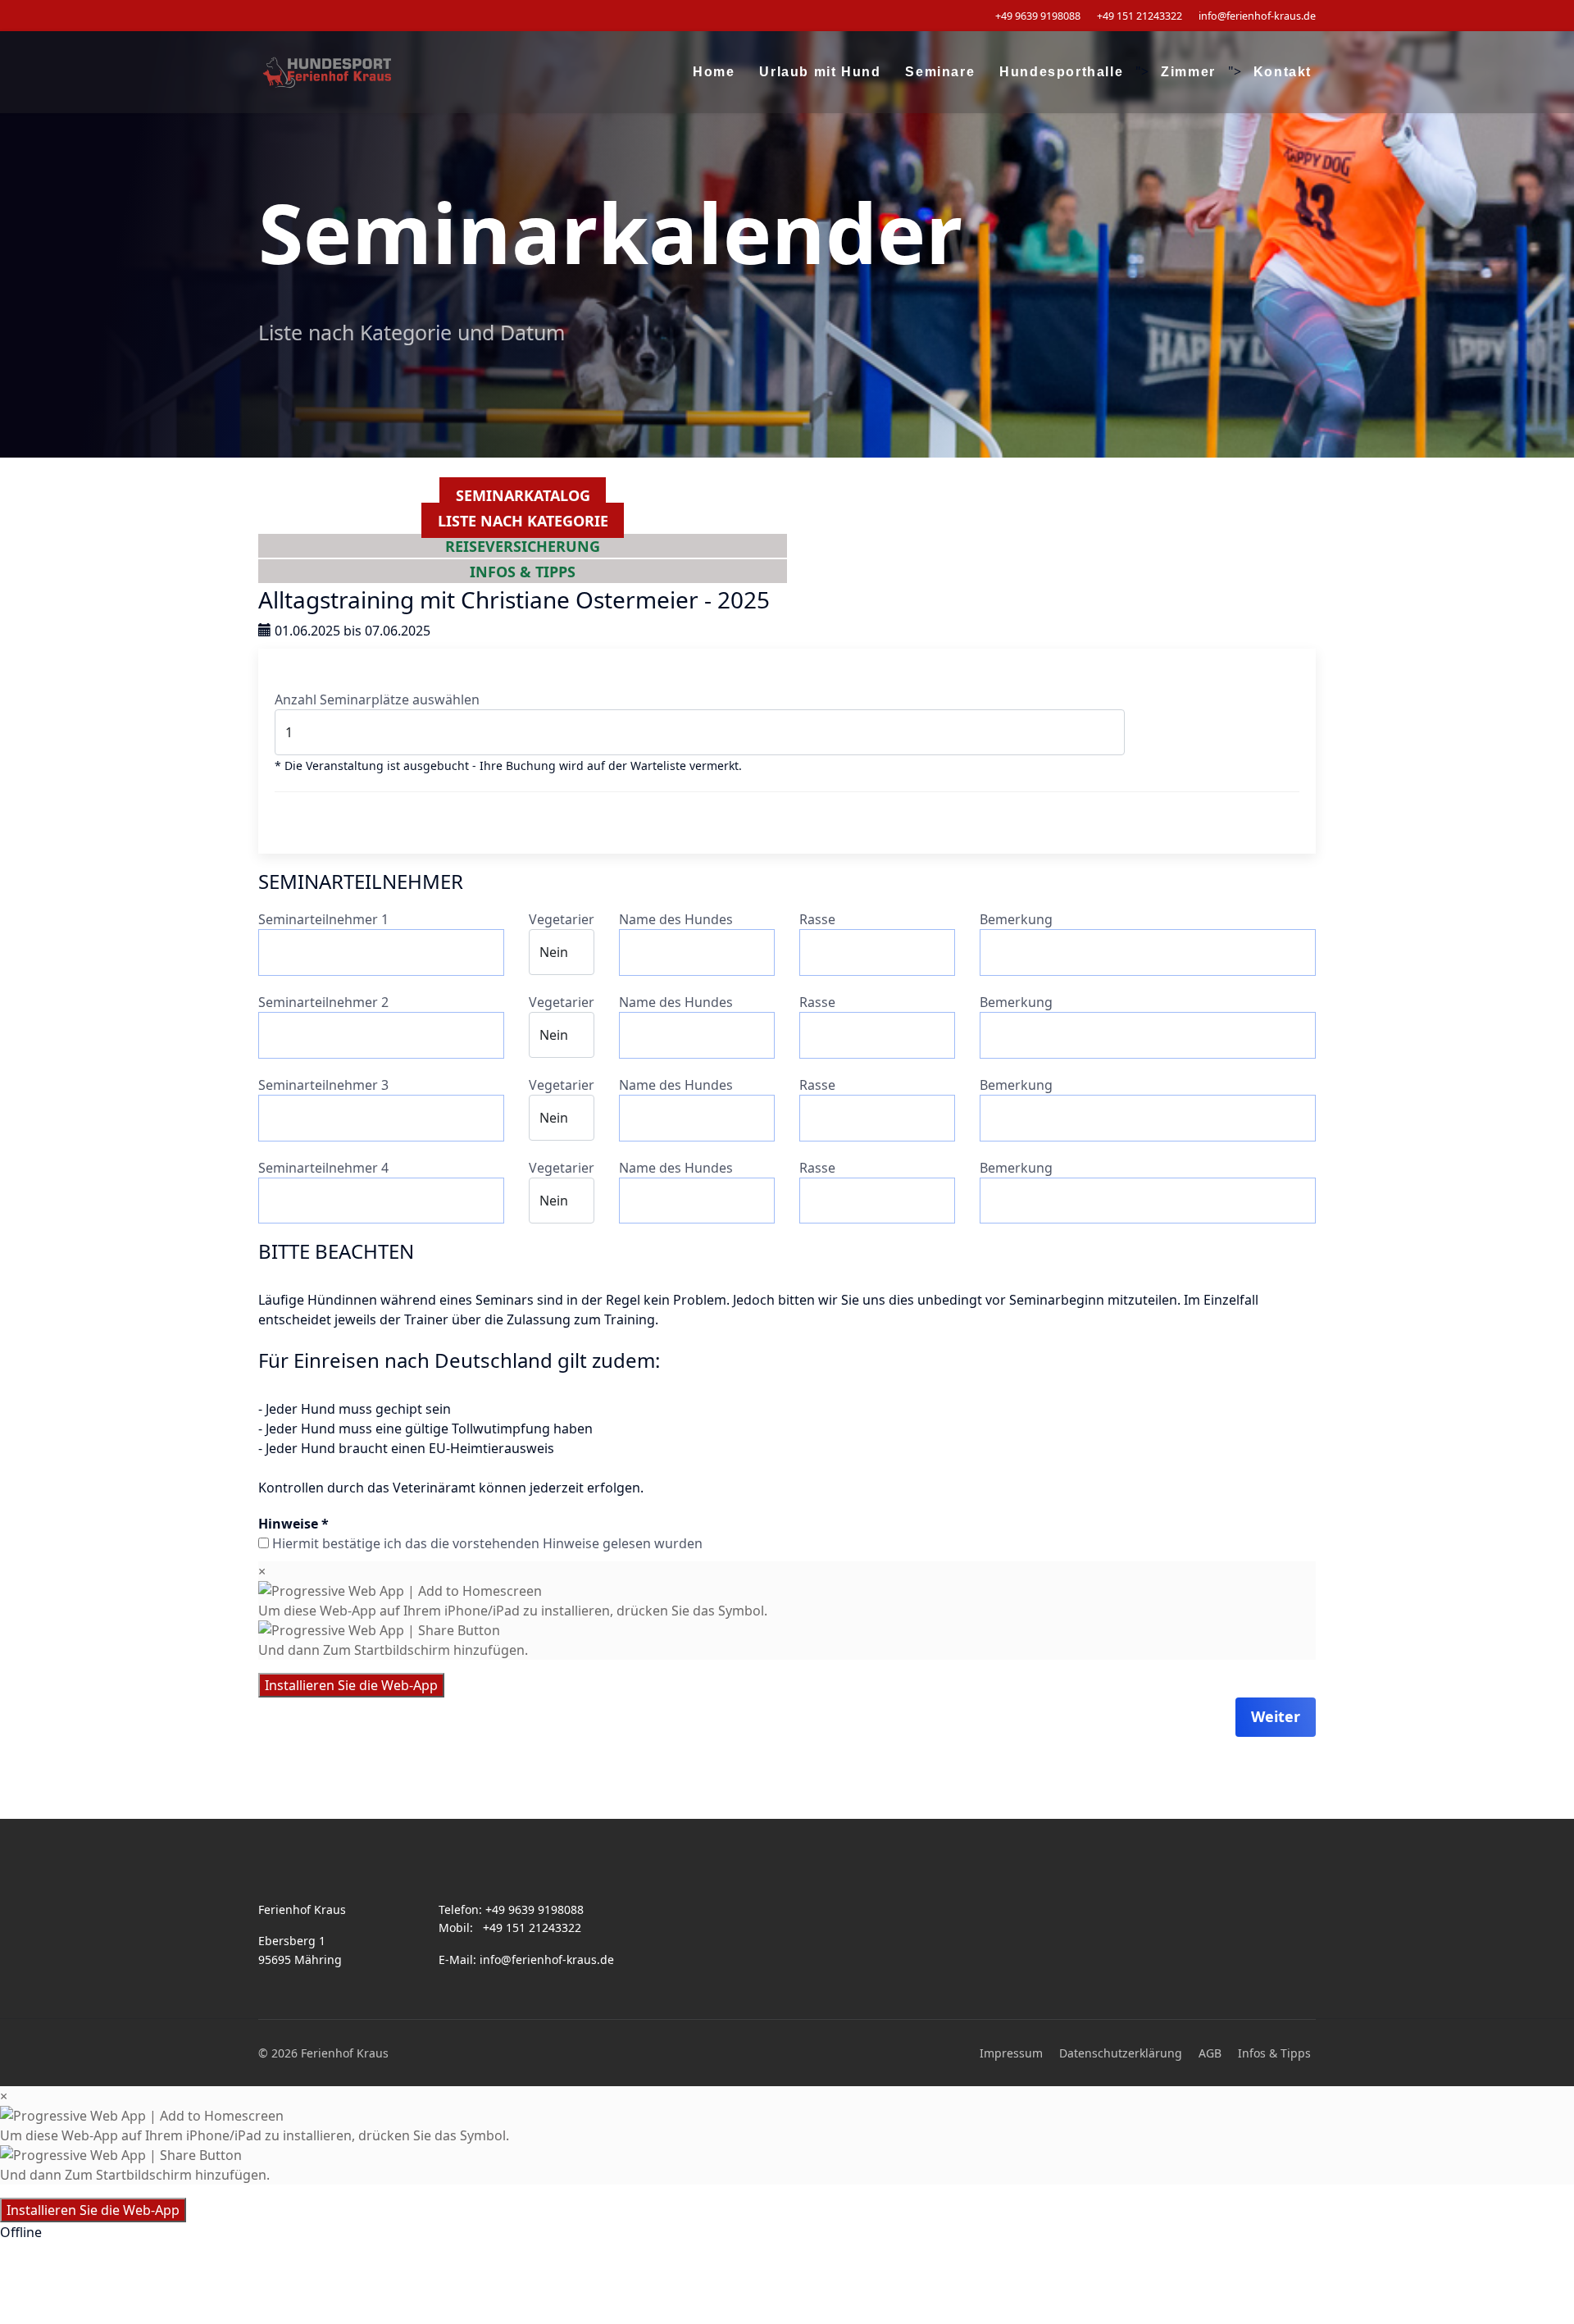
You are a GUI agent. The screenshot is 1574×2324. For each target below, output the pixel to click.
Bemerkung (1016, 919)
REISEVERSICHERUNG (523, 545)
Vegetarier (562, 919)
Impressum (1011, 2053)
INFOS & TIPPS (523, 571)
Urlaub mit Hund (820, 72)
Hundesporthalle (1061, 72)
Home (714, 72)
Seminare (940, 72)
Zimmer (1188, 72)
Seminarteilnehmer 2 (323, 1002)
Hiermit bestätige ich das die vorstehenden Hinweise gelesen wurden (487, 1543)
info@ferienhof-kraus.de (1257, 16)
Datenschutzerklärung (1121, 2053)
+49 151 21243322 (1140, 16)
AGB (1210, 2053)
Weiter (1276, 1716)
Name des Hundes (676, 919)
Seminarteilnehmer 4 (323, 1168)
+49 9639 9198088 (1038, 16)
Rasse (817, 919)
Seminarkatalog (523, 495)
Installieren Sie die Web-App (351, 1685)
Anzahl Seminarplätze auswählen (377, 699)
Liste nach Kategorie (523, 521)
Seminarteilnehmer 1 (323, 919)
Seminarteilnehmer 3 (323, 1085)
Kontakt (1283, 72)
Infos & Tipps (1274, 2053)
